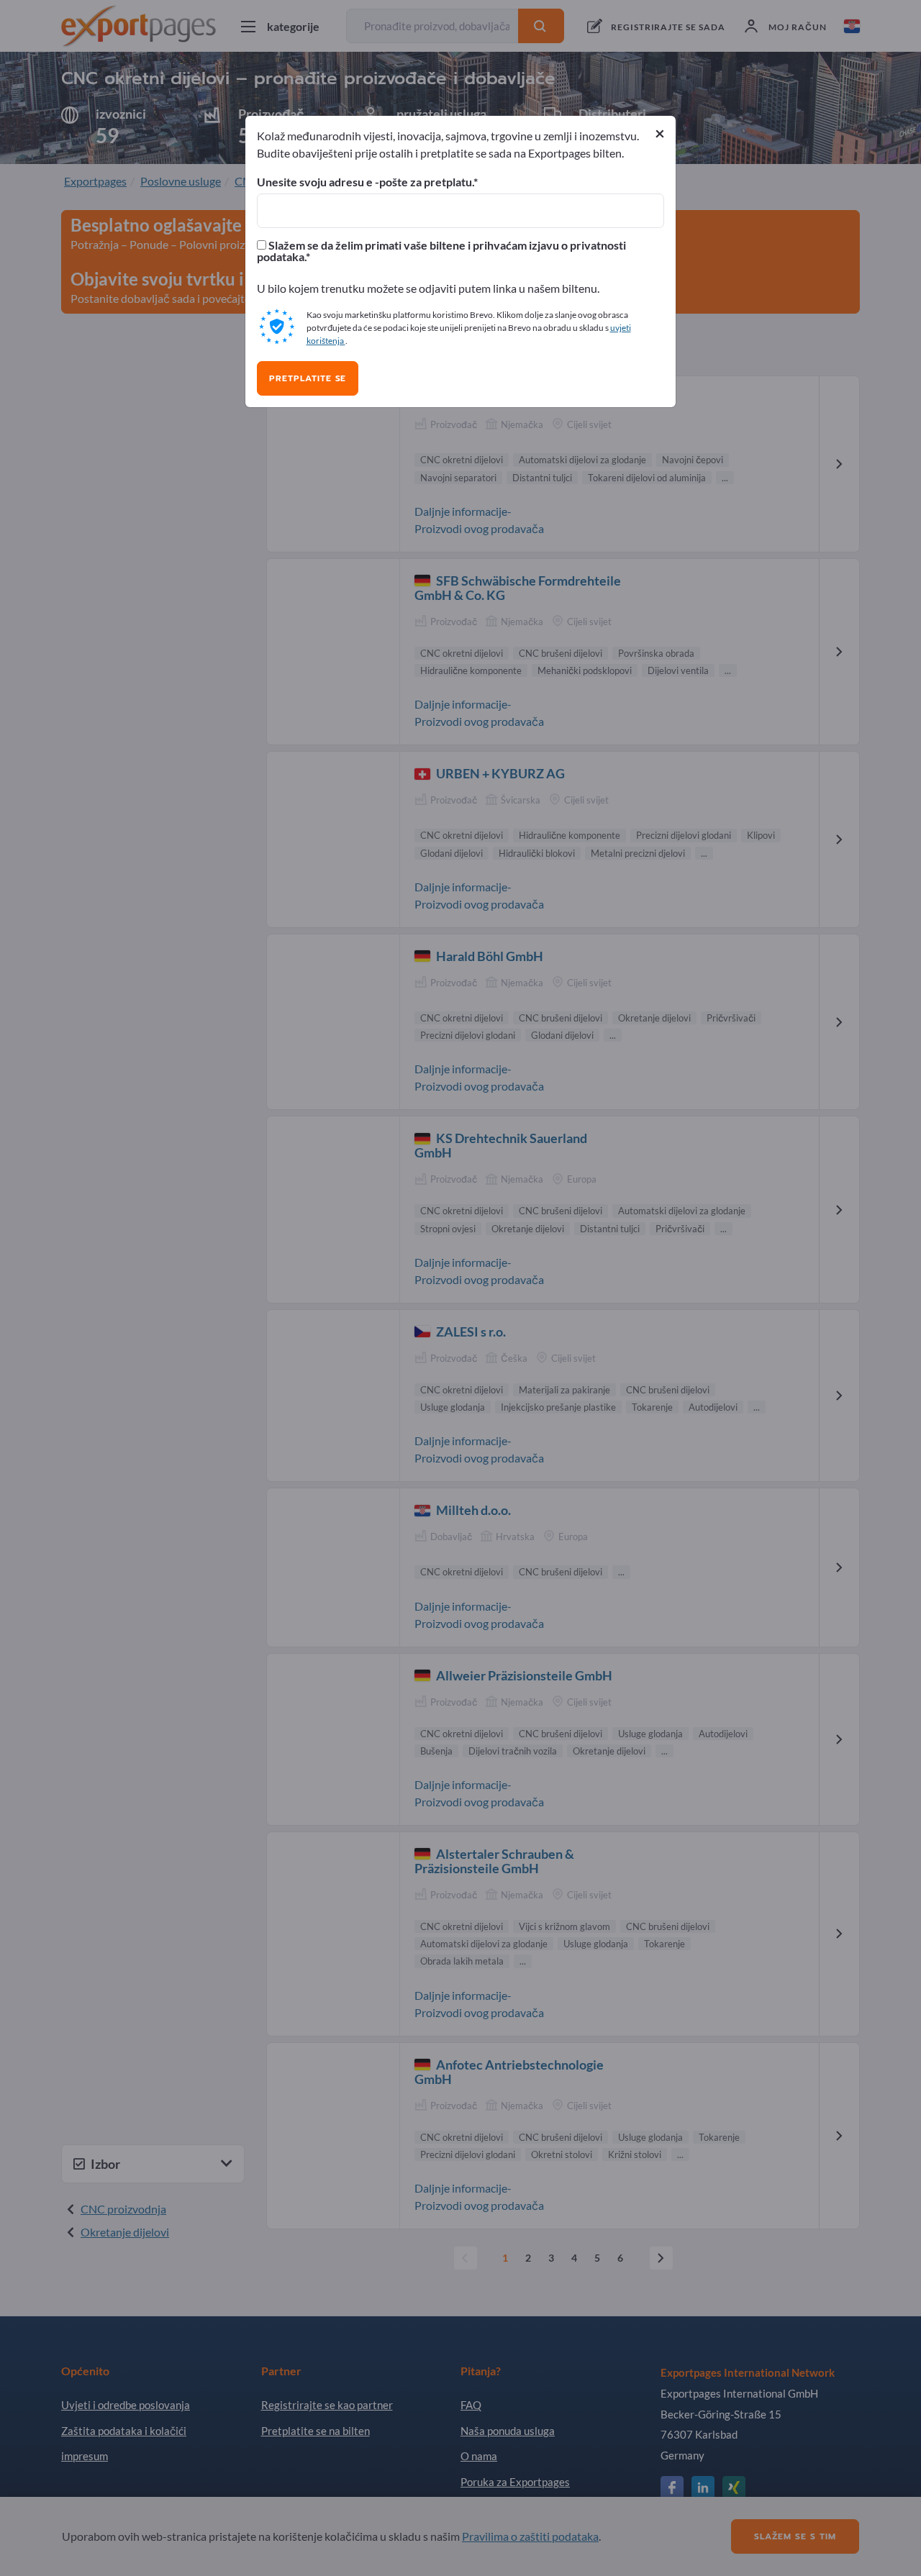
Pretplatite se (308, 378)
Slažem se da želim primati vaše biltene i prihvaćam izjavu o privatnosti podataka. (441, 251)
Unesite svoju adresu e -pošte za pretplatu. (365, 182)
